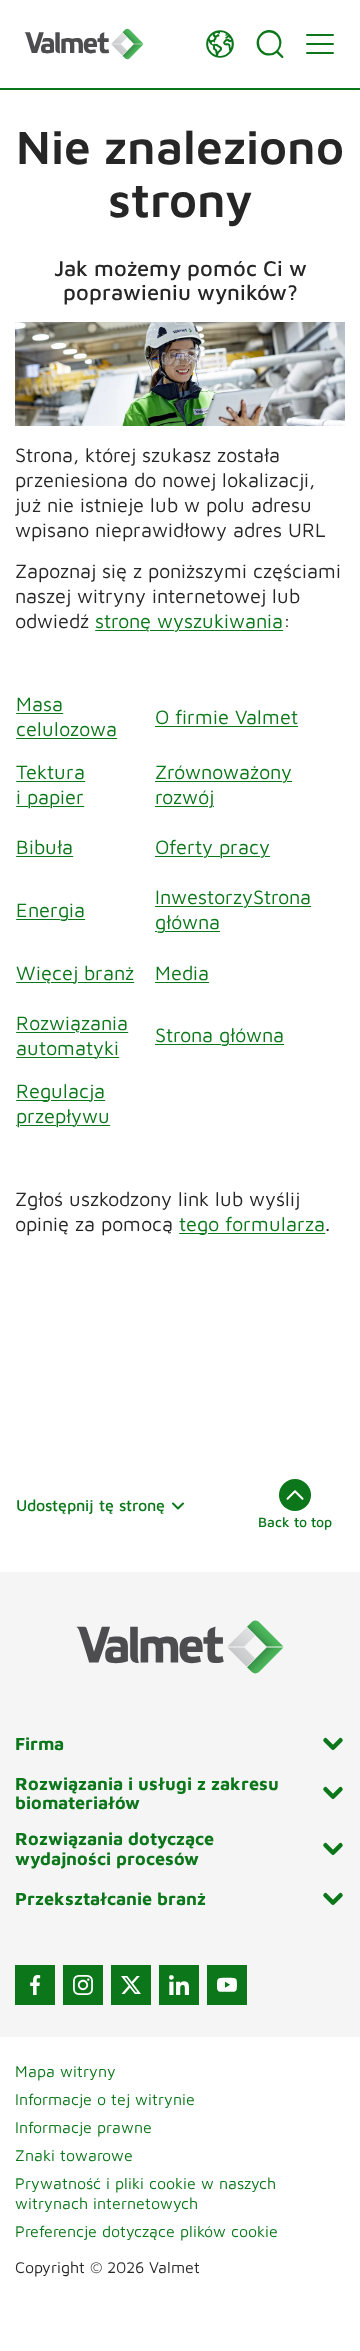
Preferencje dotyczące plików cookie (146, 2231)
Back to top (295, 1521)
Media (182, 972)
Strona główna (219, 1034)
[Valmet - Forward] (105, 43)
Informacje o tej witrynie (105, 2099)
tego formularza (252, 1223)
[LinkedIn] (179, 1985)
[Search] (270, 44)
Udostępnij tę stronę (90, 1505)
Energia (50, 909)
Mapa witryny (65, 2071)
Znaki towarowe (74, 2155)
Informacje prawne (83, 2127)
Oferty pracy (212, 846)
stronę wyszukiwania (189, 620)
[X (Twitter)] (131, 1985)
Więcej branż (75, 972)
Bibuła (44, 846)
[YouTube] (227, 1985)
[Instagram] (83, 1985)
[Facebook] (35, 1985)
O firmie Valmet (226, 716)
